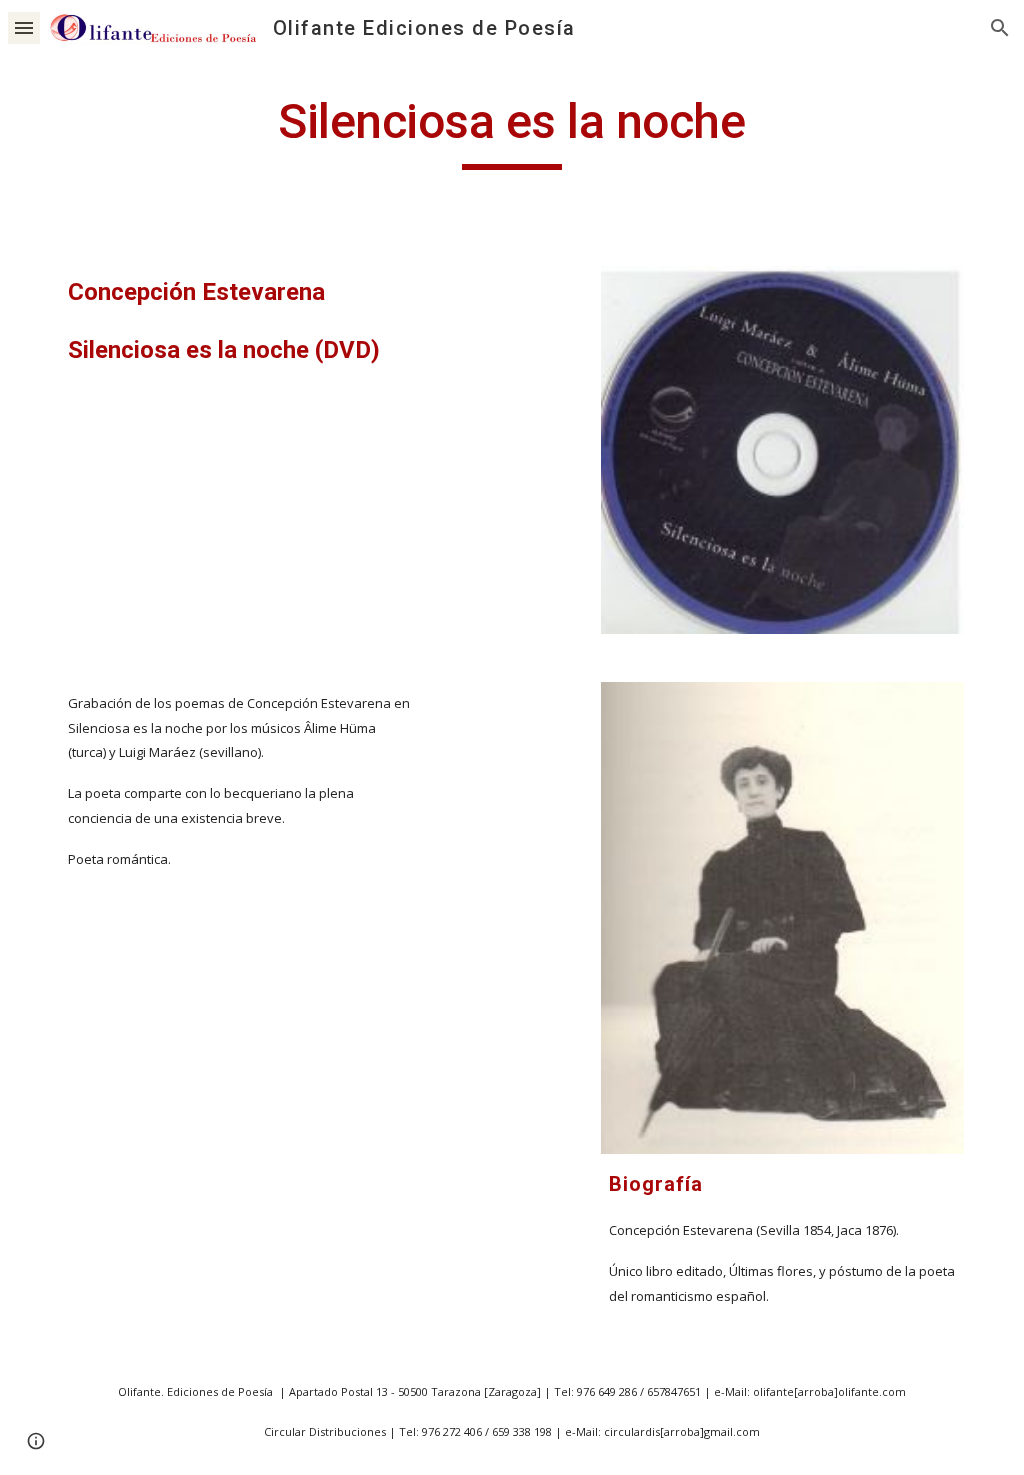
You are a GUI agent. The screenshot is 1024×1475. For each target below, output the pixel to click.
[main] (511, 131)
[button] (24, 27)
